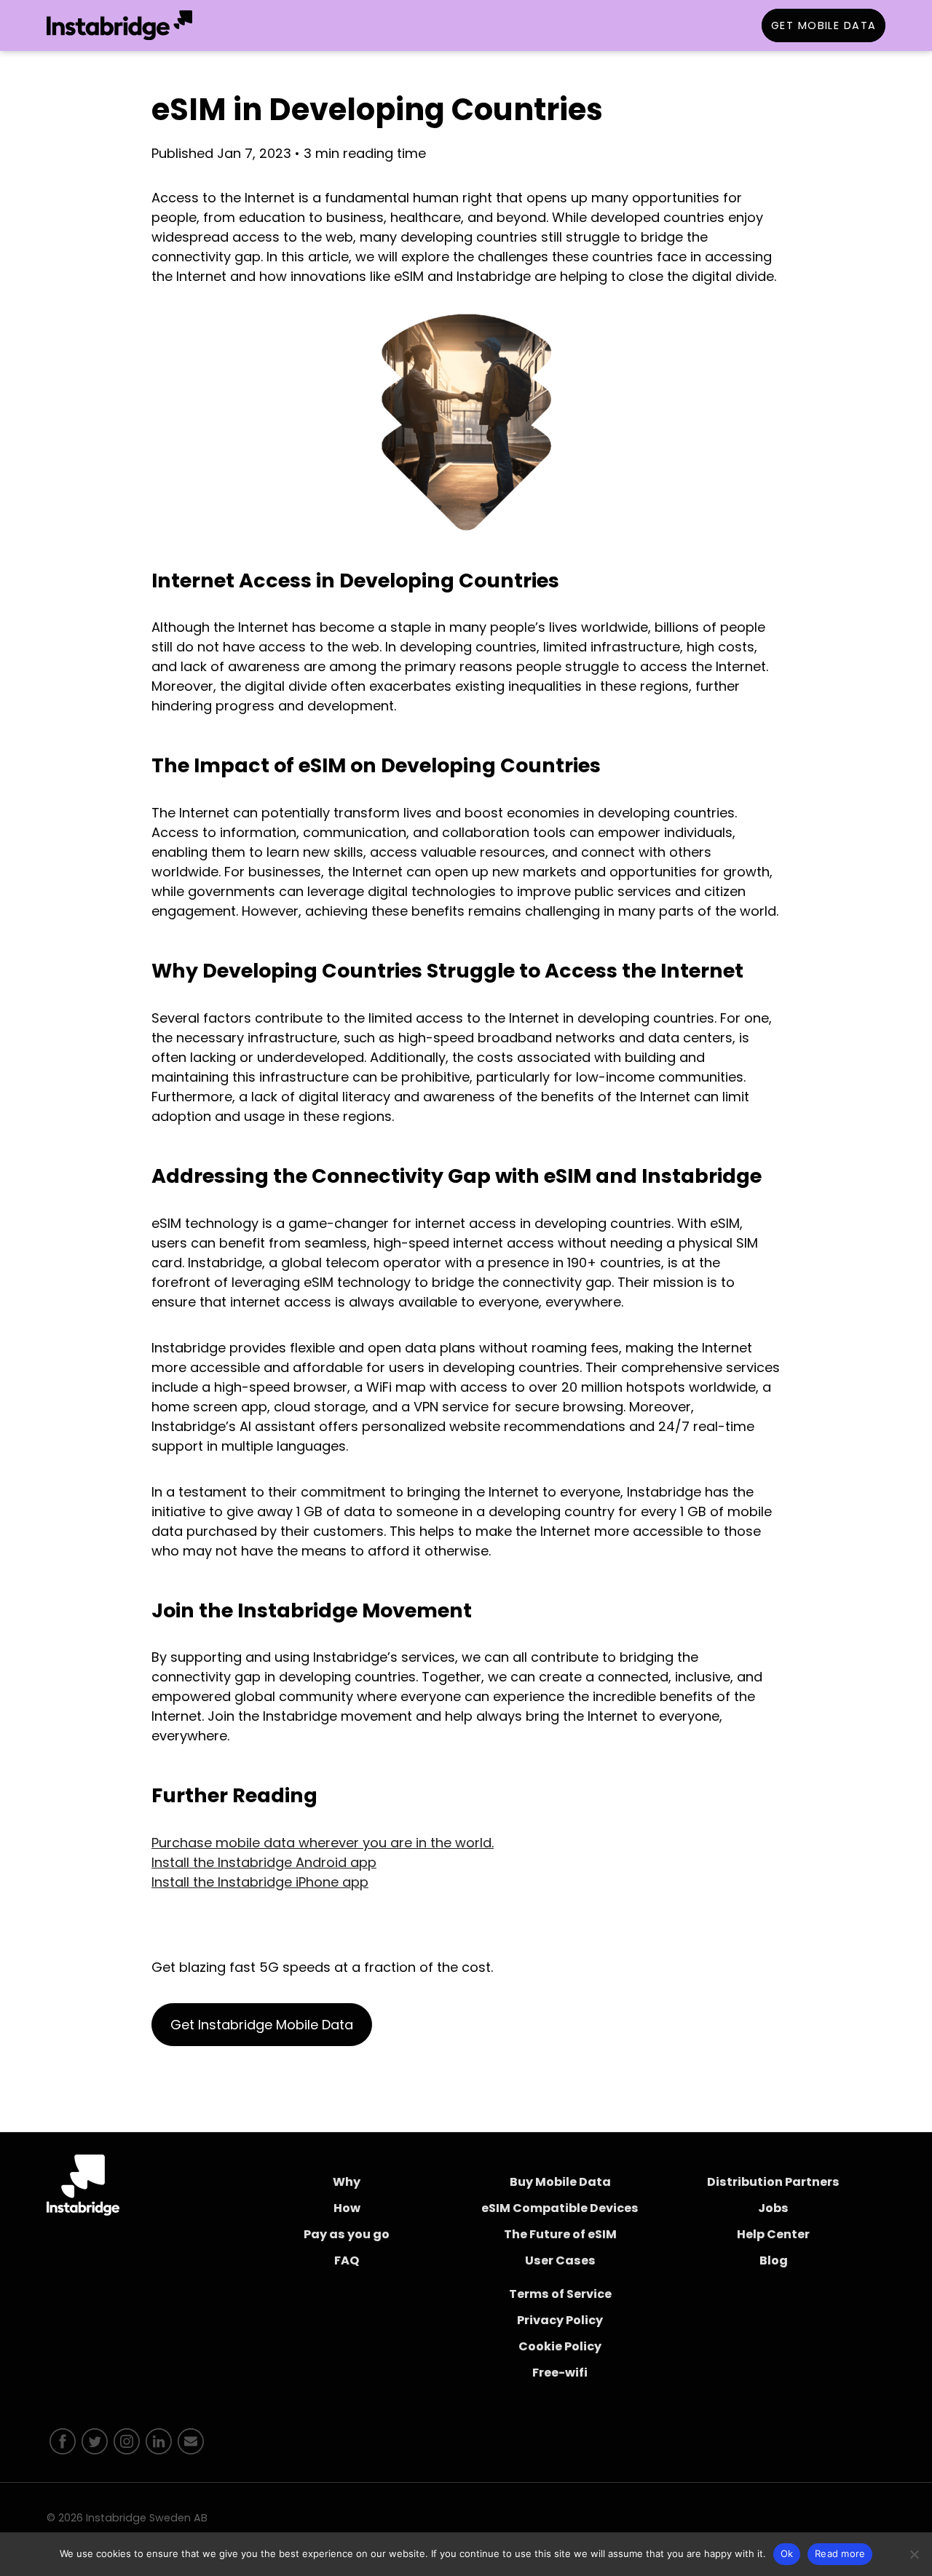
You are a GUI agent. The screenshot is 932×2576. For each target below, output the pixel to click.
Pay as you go (347, 2234)
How (347, 2208)
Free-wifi (560, 2373)
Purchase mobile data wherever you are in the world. (323, 1843)
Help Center (773, 2234)
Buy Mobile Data (560, 2182)
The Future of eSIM (560, 2234)
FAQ (347, 2260)
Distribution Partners (773, 2182)
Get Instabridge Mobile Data (262, 2025)
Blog (774, 2260)
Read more (840, 2553)
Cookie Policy (560, 2346)
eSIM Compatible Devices (560, 2208)
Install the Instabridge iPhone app (260, 1882)
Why (347, 2182)
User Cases (560, 2260)
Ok (787, 2553)
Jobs (773, 2208)
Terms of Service (560, 2294)
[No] (914, 2554)
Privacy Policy (560, 2320)
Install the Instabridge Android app (264, 1862)
